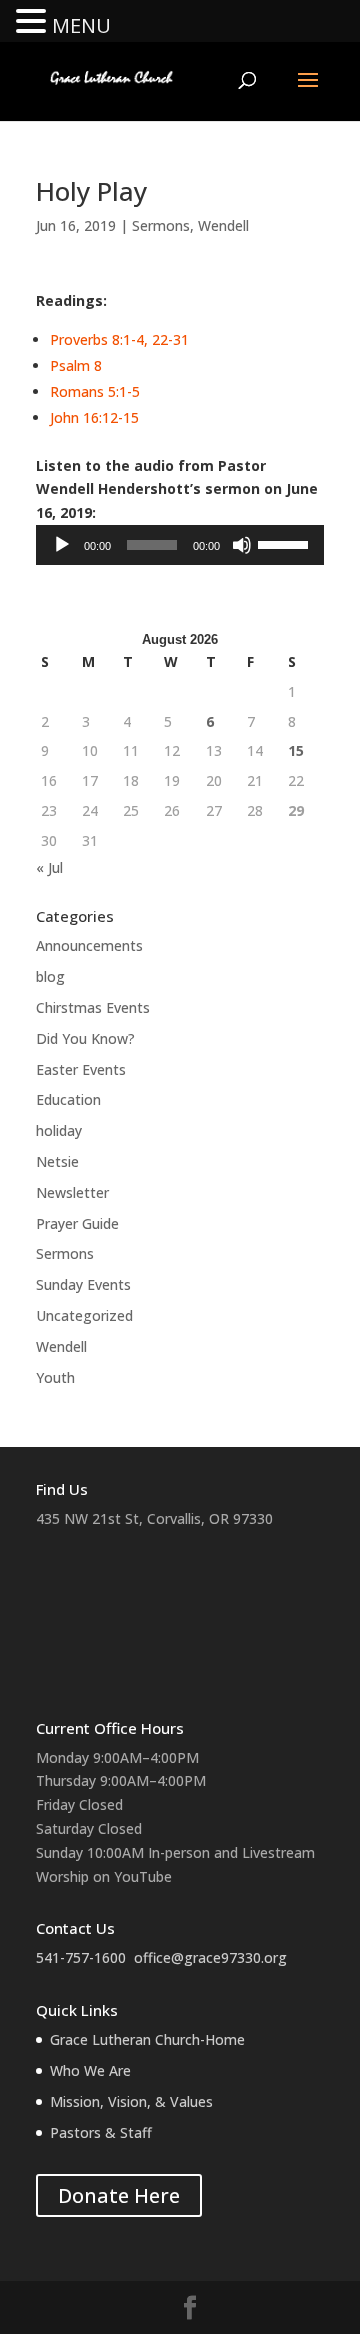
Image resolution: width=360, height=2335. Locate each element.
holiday (59, 1130)
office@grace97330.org (210, 1957)
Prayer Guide (77, 1223)
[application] (180, 545)
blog (50, 976)
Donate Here (119, 2195)
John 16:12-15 (94, 417)
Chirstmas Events (93, 1007)
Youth (55, 1377)
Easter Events (81, 1069)
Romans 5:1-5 (95, 391)
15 (296, 750)
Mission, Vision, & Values (131, 2101)
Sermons (161, 225)
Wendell (223, 225)
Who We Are (90, 2070)
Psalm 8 (76, 365)
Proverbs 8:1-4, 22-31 (119, 339)
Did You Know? (85, 1038)
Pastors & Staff (101, 2132)
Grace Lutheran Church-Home (147, 2039)
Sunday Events (83, 1284)
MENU (81, 25)
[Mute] (242, 545)
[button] (34, 22)
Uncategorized (84, 1315)
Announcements (89, 945)
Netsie (57, 1161)
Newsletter (72, 1192)
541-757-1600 (81, 1957)
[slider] (286, 543)
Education (68, 1099)
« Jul (49, 867)
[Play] (62, 545)
